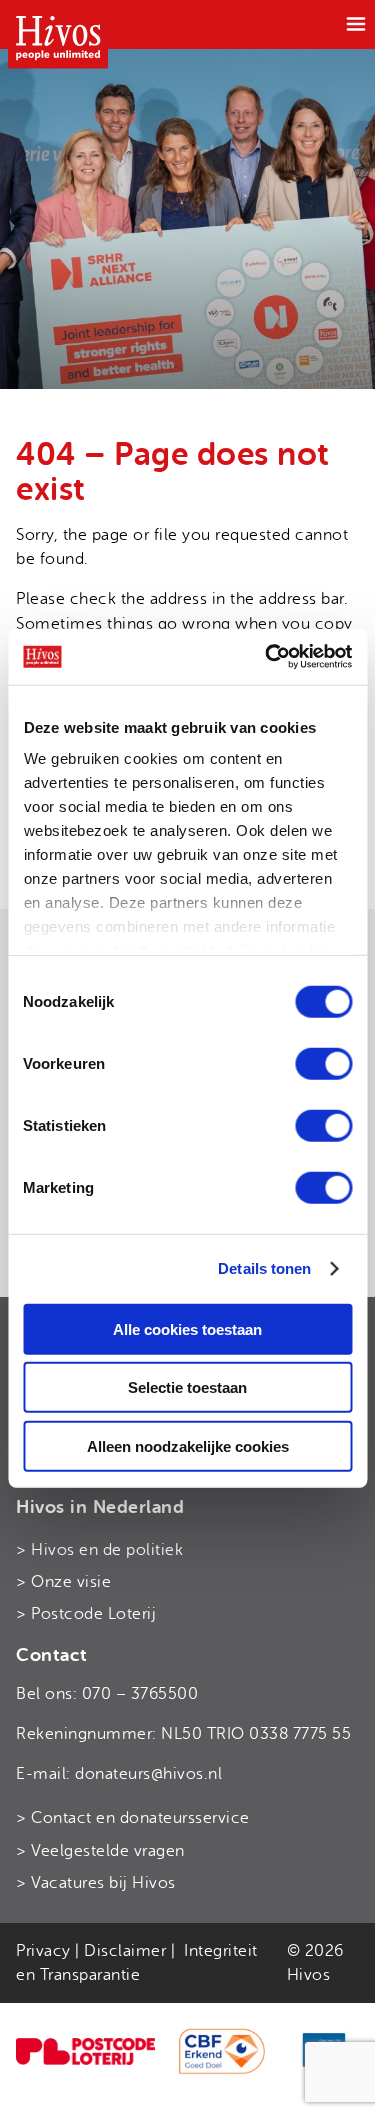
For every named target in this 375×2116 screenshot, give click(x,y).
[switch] (323, 1063)
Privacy (43, 1951)
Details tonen (264, 1268)
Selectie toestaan (187, 1387)
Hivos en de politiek (107, 1550)
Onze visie (71, 1582)
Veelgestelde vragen (108, 1851)
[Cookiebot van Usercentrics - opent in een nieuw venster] (267, 657)
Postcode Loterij (93, 1614)
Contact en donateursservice (140, 1818)
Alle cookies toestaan (187, 1328)
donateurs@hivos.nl (148, 1774)
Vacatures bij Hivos (103, 1883)
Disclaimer (125, 1951)
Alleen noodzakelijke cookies (188, 1445)
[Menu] (356, 24)
